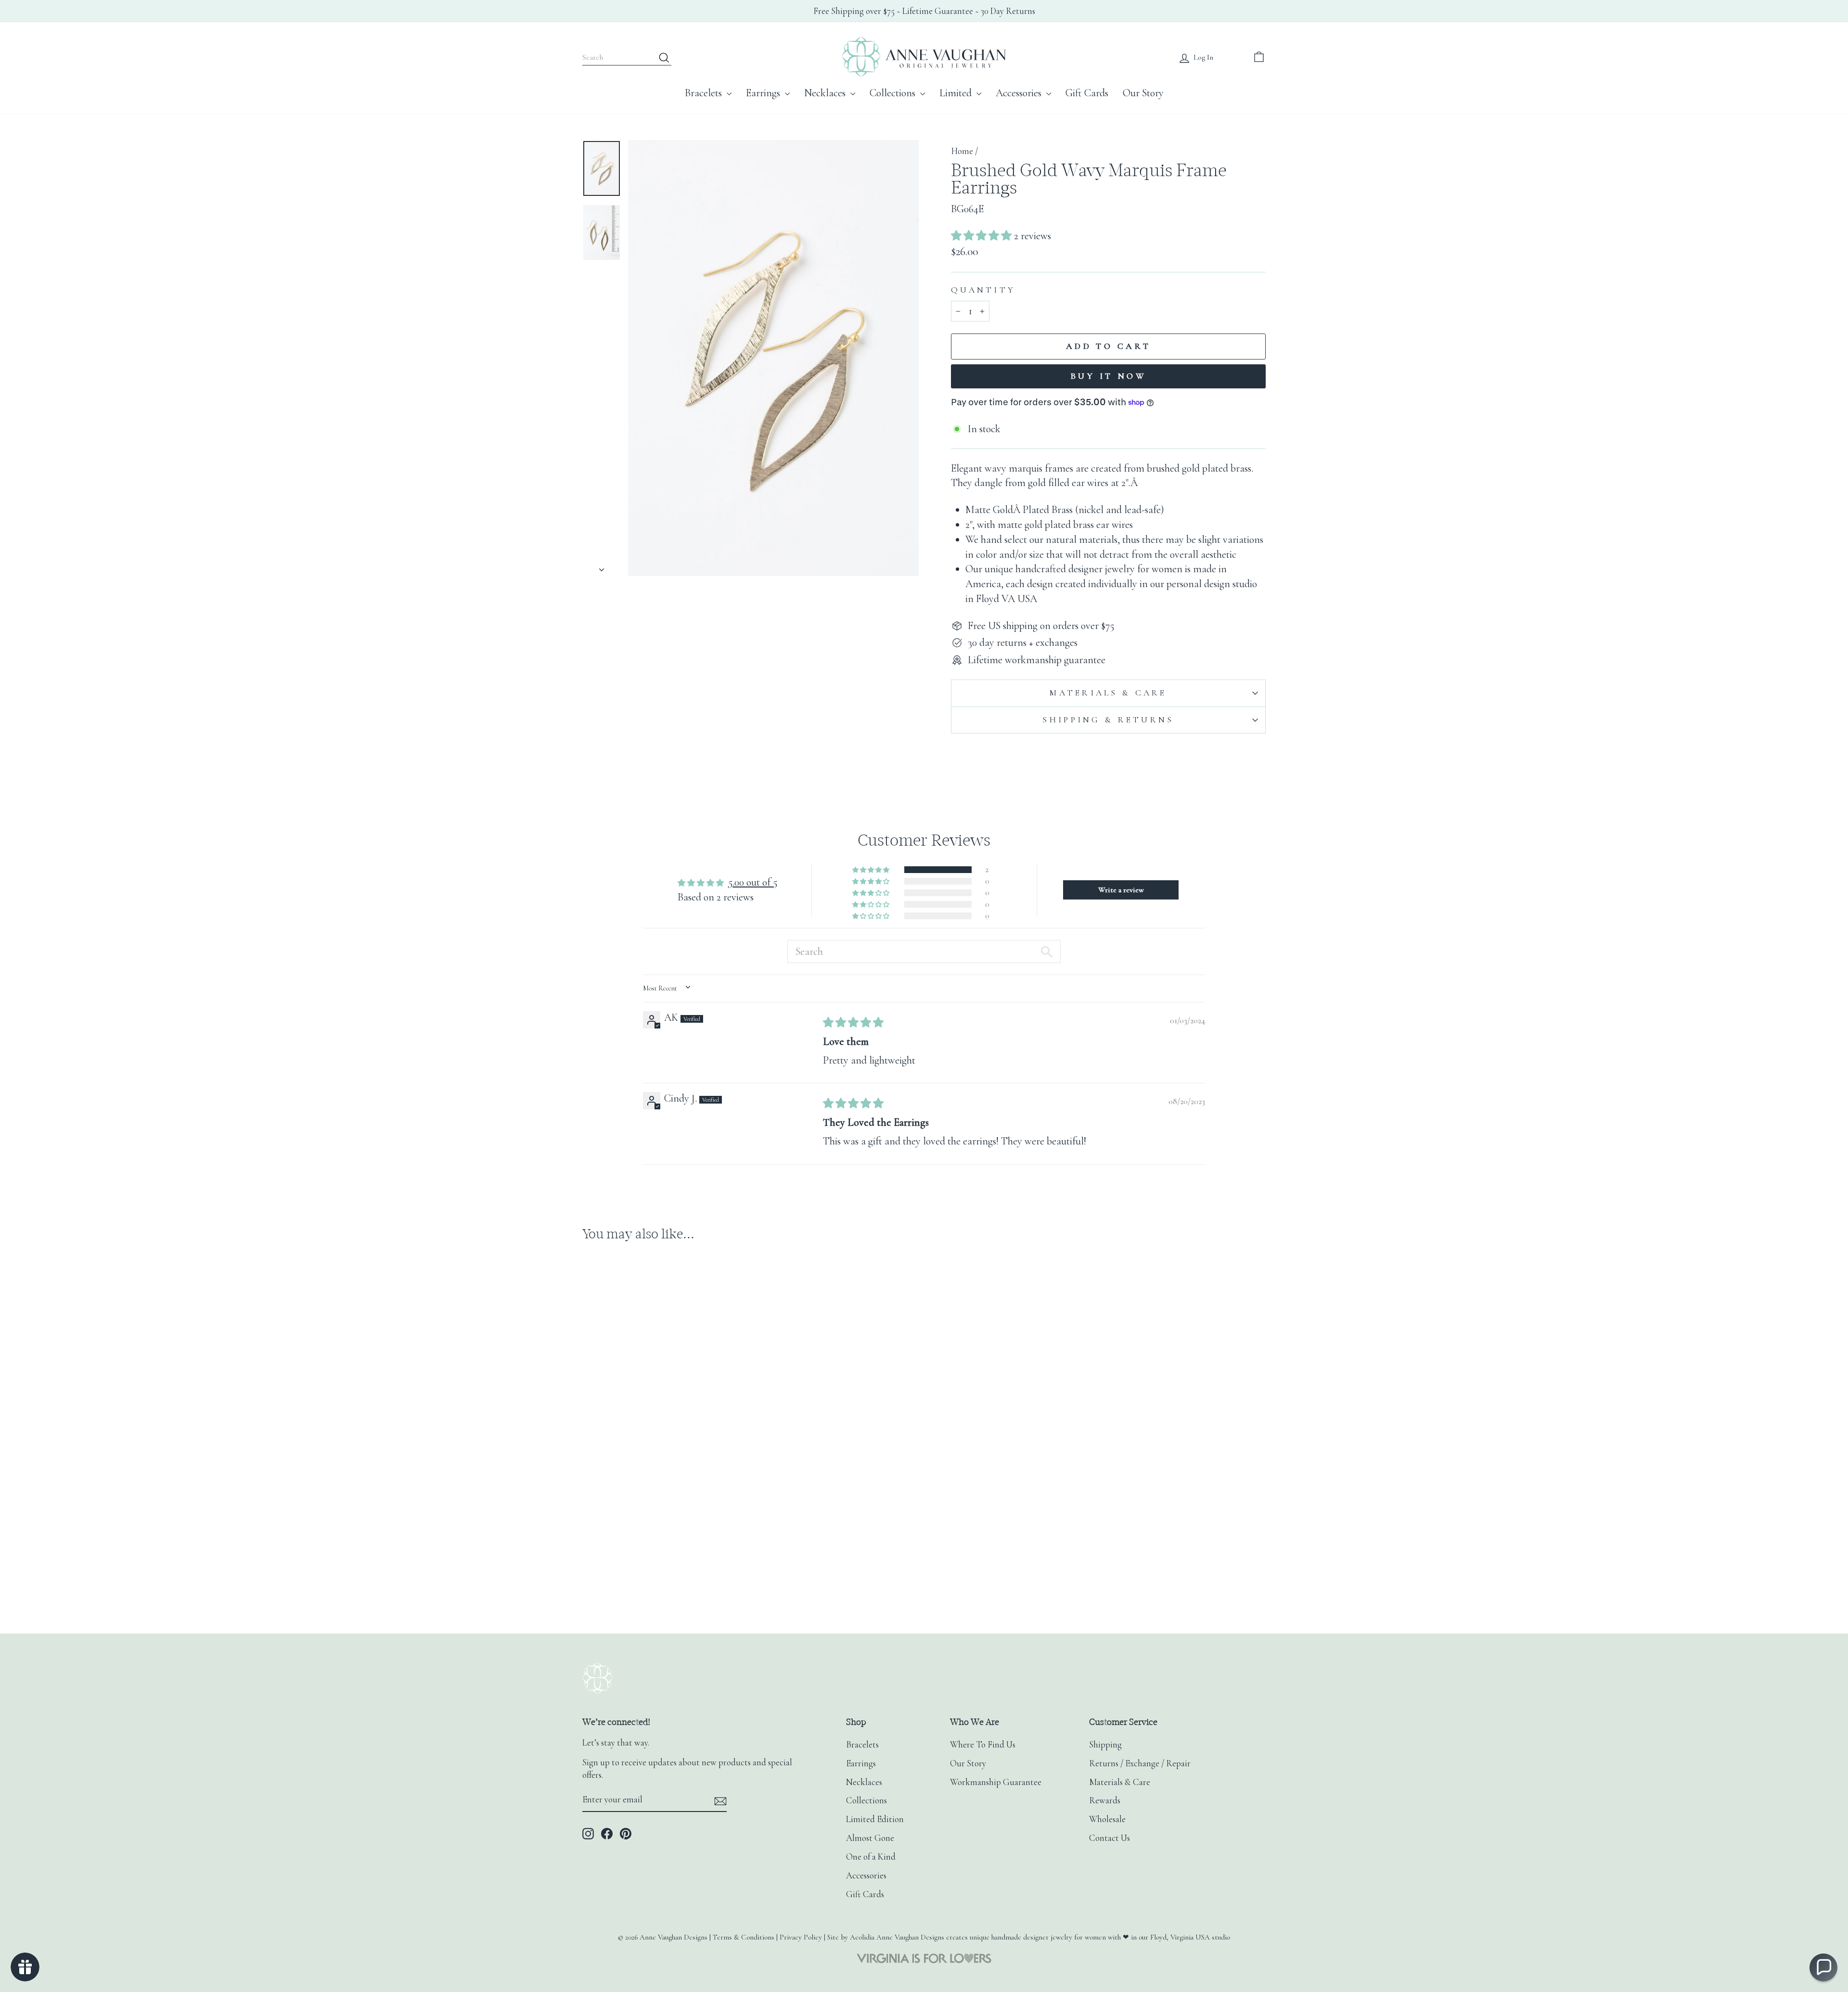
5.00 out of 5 (753, 882)
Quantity (983, 290)
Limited (957, 93)
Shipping (1105, 1745)
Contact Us (1110, 1838)
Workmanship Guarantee (996, 1782)
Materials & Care (1108, 693)
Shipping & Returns (1108, 720)
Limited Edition (875, 1819)
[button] (982, 236)
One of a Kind (871, 1857)
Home (962, 151)
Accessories (1020, 93)
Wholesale (1107, 1819)
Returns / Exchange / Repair (1140, 1763)
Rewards (1105, 1800)
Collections (894, 93)
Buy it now (1108, 376)
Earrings (764, 93)
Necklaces (826, 93)
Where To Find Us (983, 1745)
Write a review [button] (1121, 890)
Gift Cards (1087, 93)
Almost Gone (870, 1838)
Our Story (1143, 93)
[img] (853, 1023)
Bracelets (705, 93)
